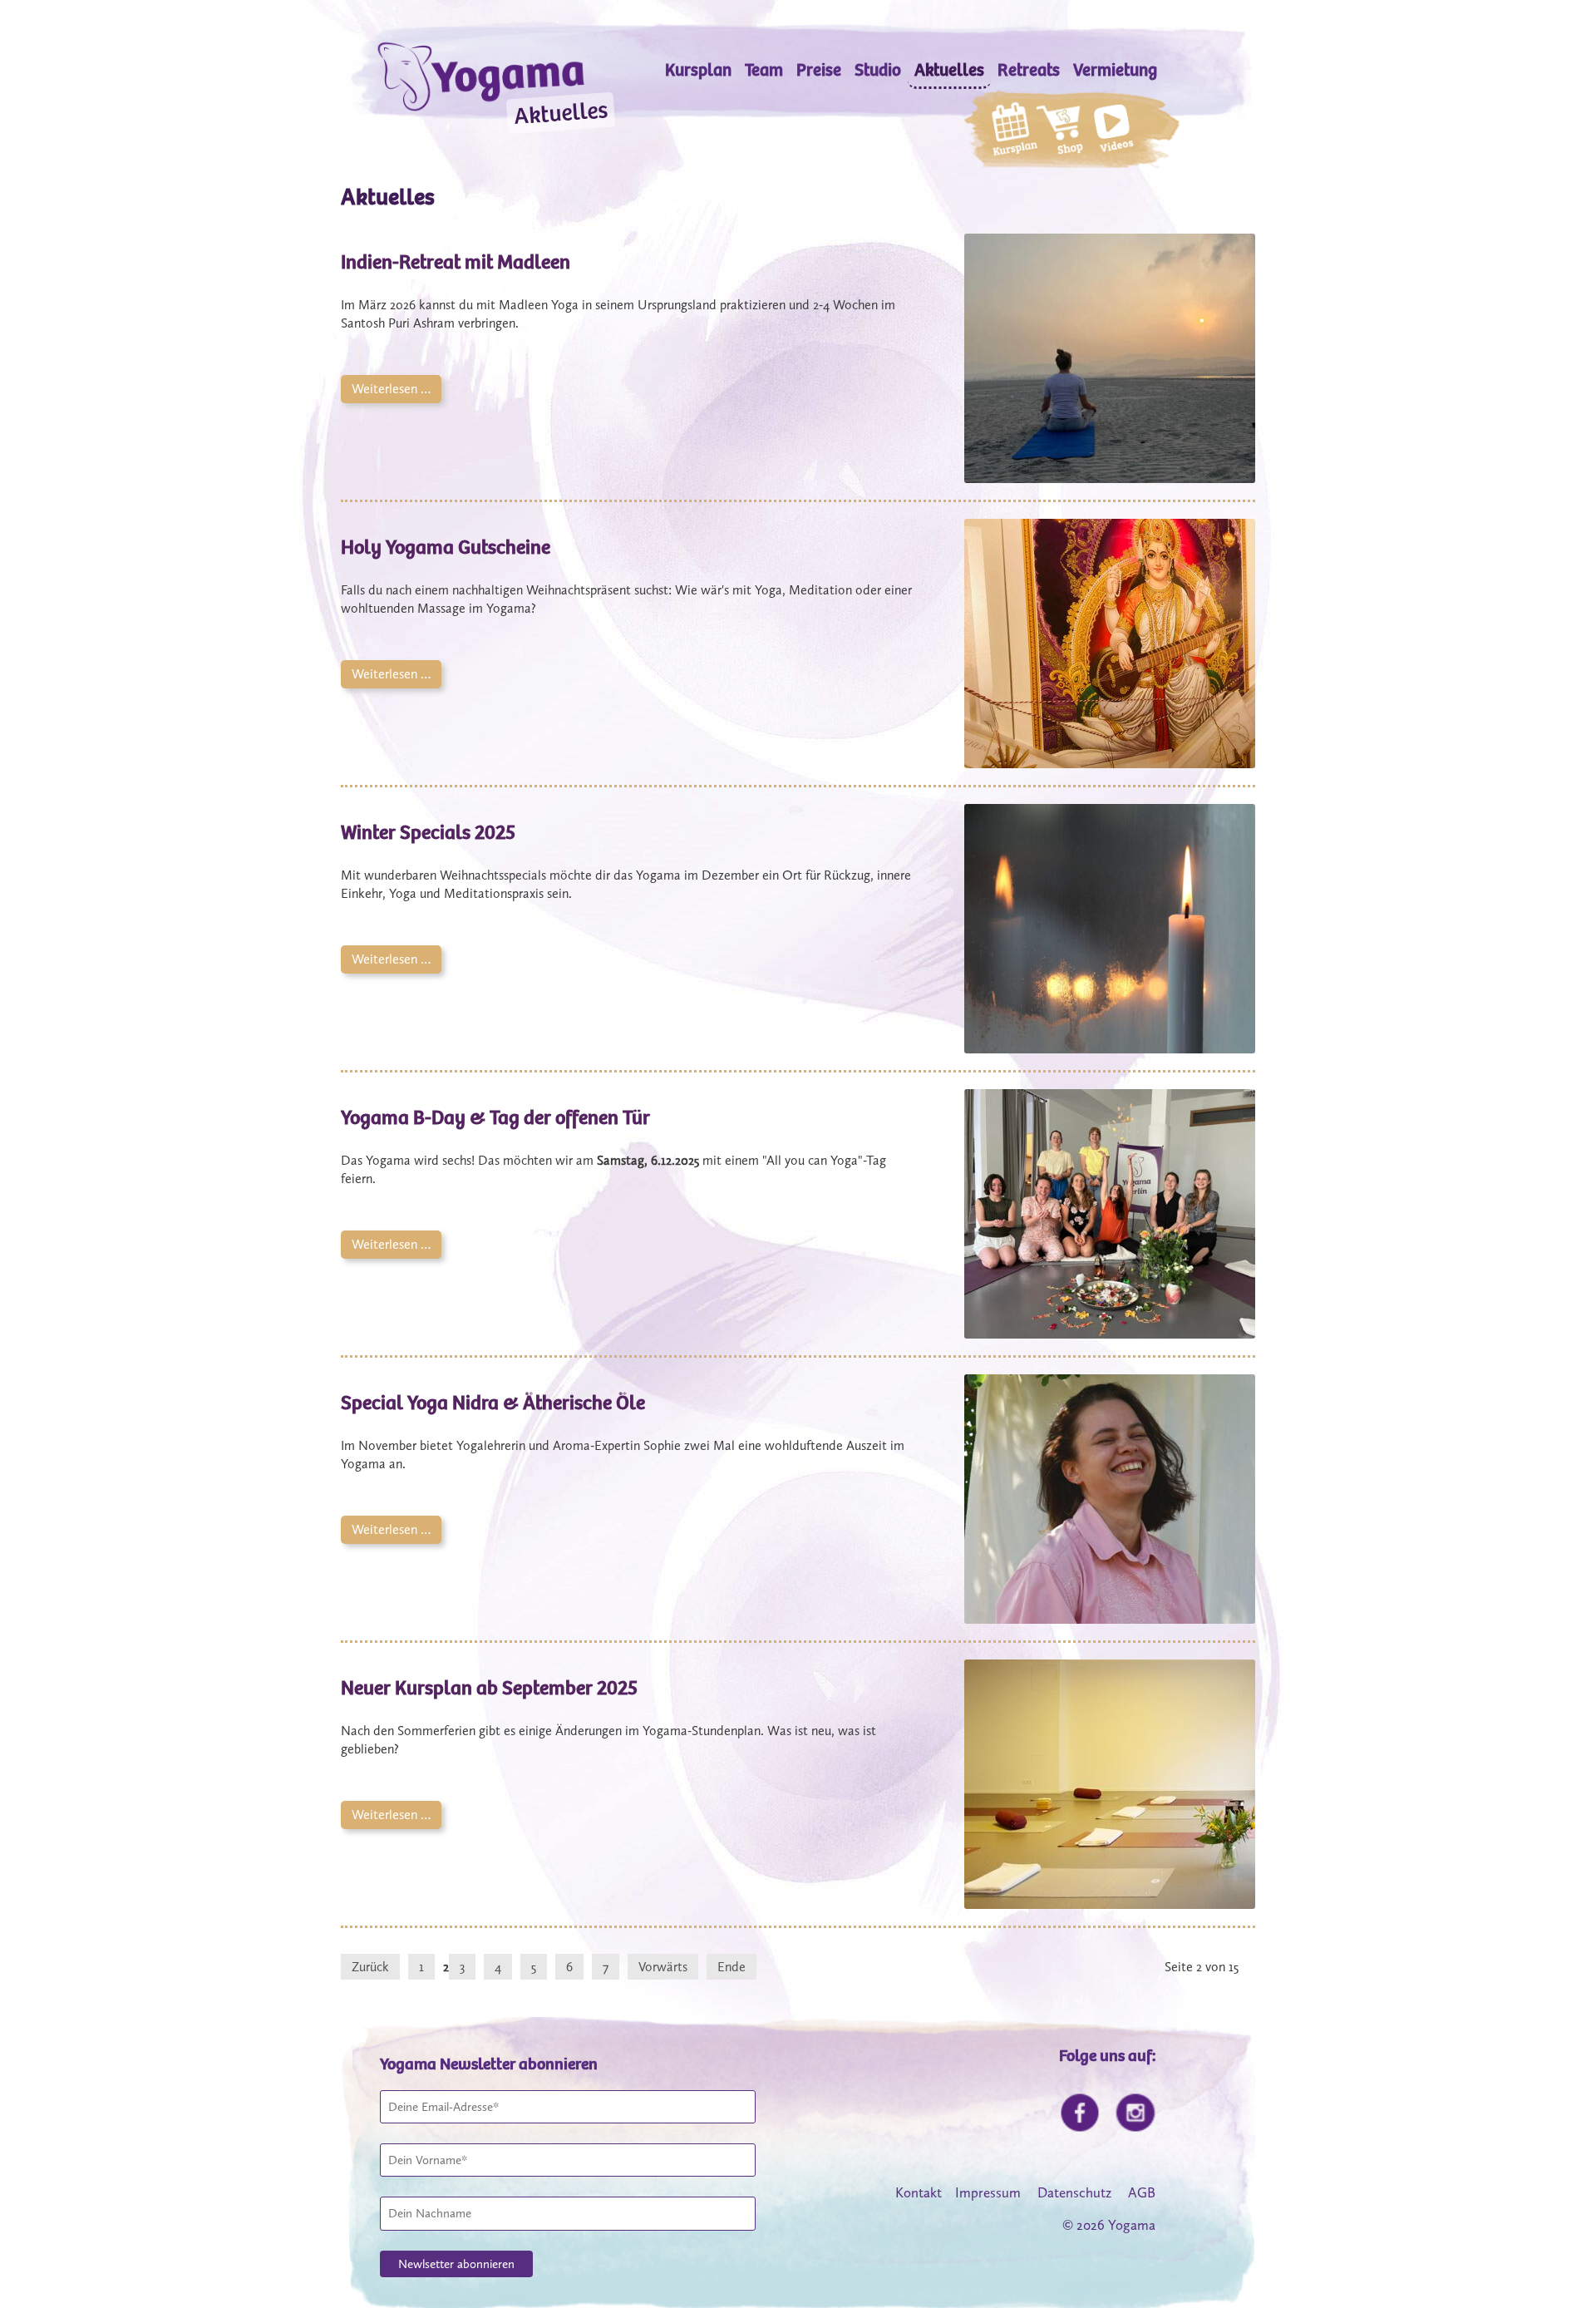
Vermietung (1115, 70)
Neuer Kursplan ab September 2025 (489, 1688)
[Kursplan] (1014, 131)
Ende (731, 1967)
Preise (819, 70)
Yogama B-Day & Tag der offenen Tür (495, 1117)
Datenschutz (1074, 2192)
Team (764, 70)
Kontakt (919, 2192)
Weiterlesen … (386, 386)
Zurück (370, 1967)
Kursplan (698, 70)
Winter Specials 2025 (428, 832)
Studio (878, 70)
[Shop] (1060, 132)
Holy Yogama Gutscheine (446, 547)
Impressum (988, 2192)
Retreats (1029, 70)
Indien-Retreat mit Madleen (456, 262)
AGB (1142, 2192)
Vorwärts (663, 1967)
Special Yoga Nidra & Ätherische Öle (493, 1403)
